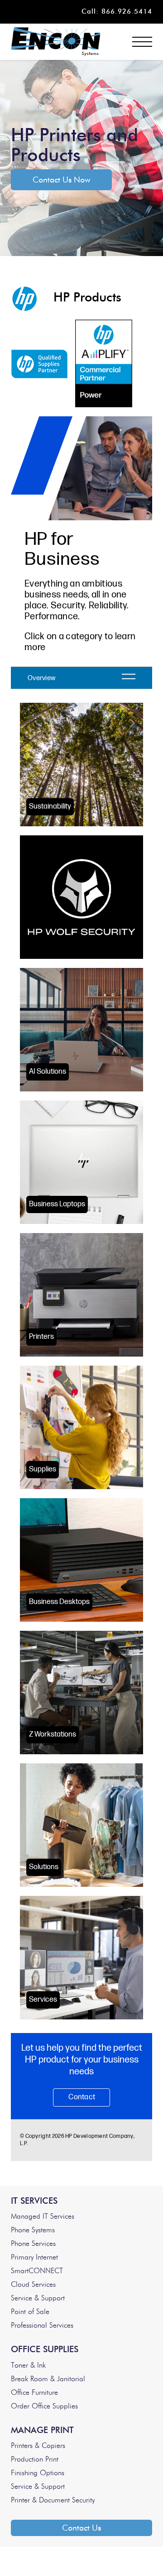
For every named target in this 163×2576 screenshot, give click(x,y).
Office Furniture (34, 2393)
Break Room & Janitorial (48, 2379)
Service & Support (38, 2298)
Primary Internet (34, 2257)
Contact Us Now (61, 180)
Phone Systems (33, 2230)
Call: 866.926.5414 (117, 12)
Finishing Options (38, 2473)
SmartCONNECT (37, 2271)
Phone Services (33, 2244)
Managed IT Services (43, 2216)
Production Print (35, 2459)
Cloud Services (33, 2285)
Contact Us (81, 2528)
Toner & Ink (28, 2365)
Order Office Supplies (44, 2406)
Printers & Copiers (38, 2446)
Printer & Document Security (53, 2500)
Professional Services (42, 2325)
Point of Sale (30, 2312)
